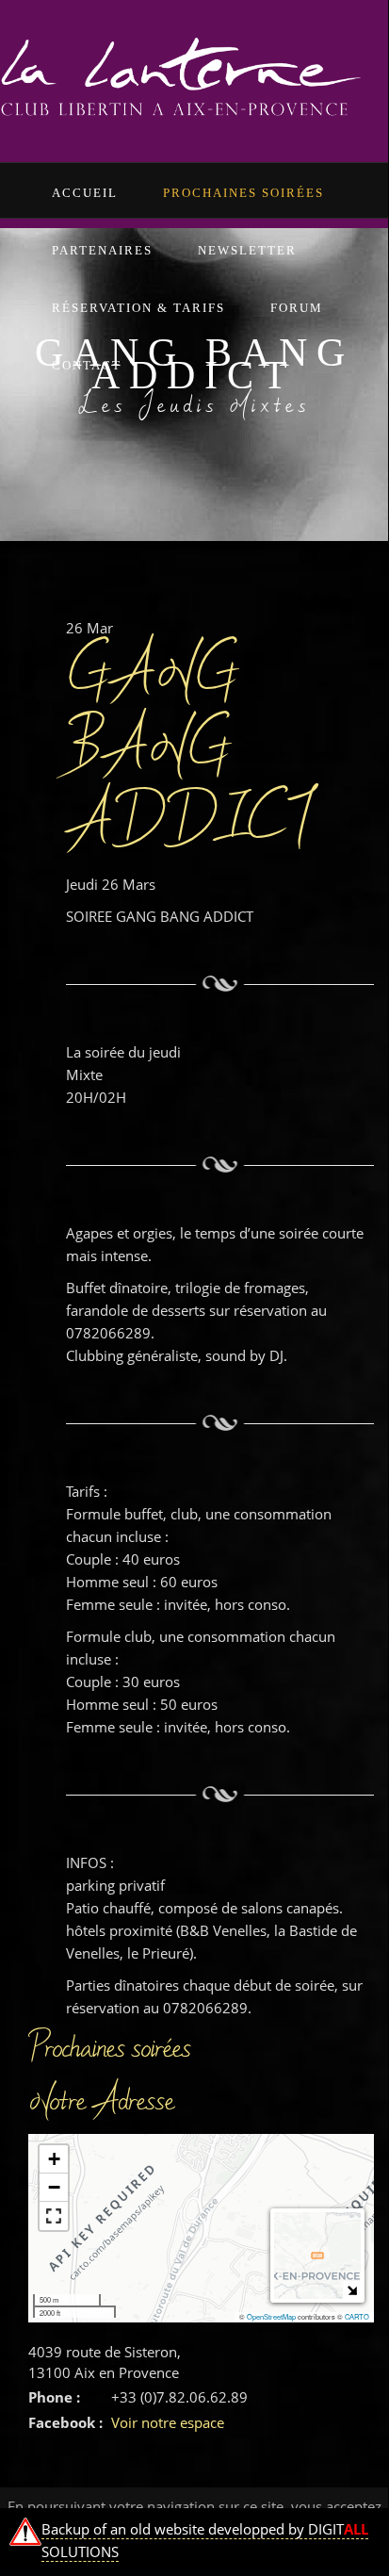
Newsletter (247, 250)
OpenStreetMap (271, 2316)
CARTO (357, 2316)
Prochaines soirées (243, 193)
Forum (297, 308)
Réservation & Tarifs (138, 308)
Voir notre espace (168, 2422)
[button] (54, 2159)
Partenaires (102, 250)
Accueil (85, 193)
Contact (87, 365)
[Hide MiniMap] (352, 2290)
